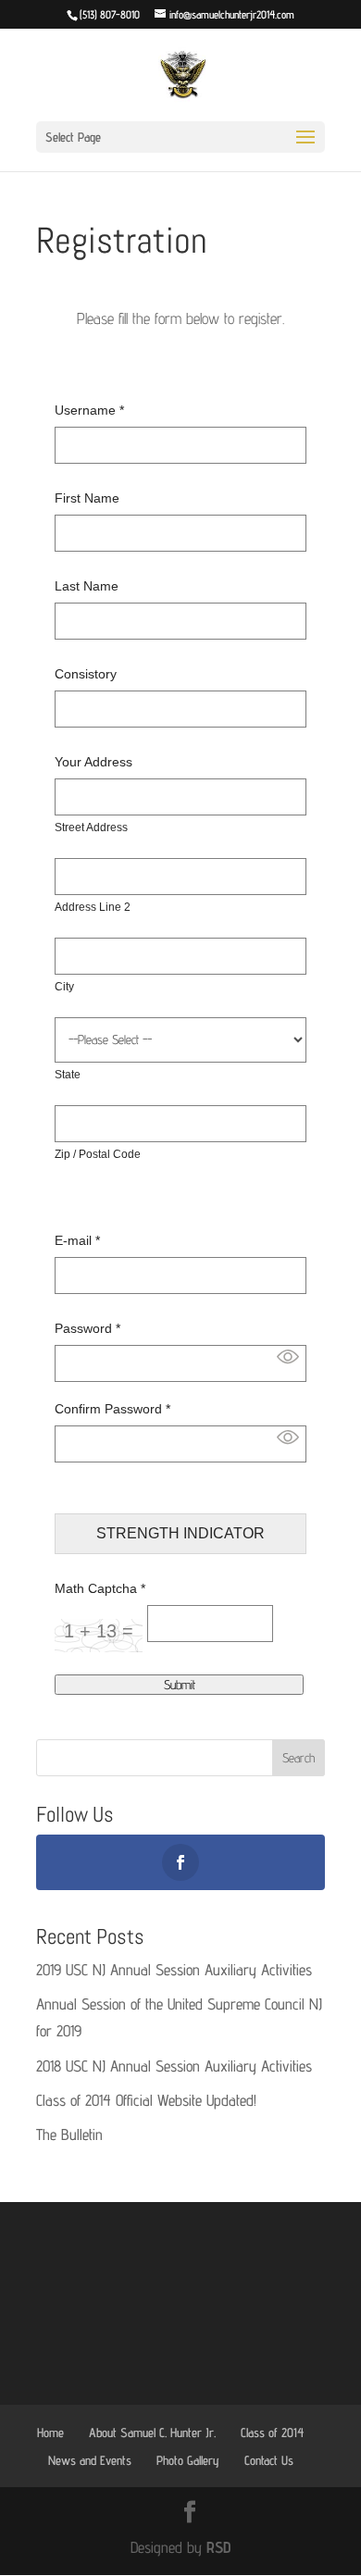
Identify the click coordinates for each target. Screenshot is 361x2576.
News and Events (90, 2460)
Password (87, 1328)
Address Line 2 (93, 907)
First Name (87, 498)
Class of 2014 (272, 2433)
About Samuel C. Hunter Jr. (152, 2433)
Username (89, 410)
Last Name (87, 586)
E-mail (77, 1240)
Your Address (93, 762)
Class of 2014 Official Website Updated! (146, 2100)
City (64, 987)
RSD (218, 2547)
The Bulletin (69, 2134)
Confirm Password (112, 1409)
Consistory (86, 674)
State (68, 1075)
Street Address (91, 828)
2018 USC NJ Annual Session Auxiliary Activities (174, 2066)
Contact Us (269, 2460)
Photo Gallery (188, 2460)
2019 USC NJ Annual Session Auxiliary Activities (174, 1970)
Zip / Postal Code (98, 1154)
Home (50, 2433)
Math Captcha (100, 1588)
